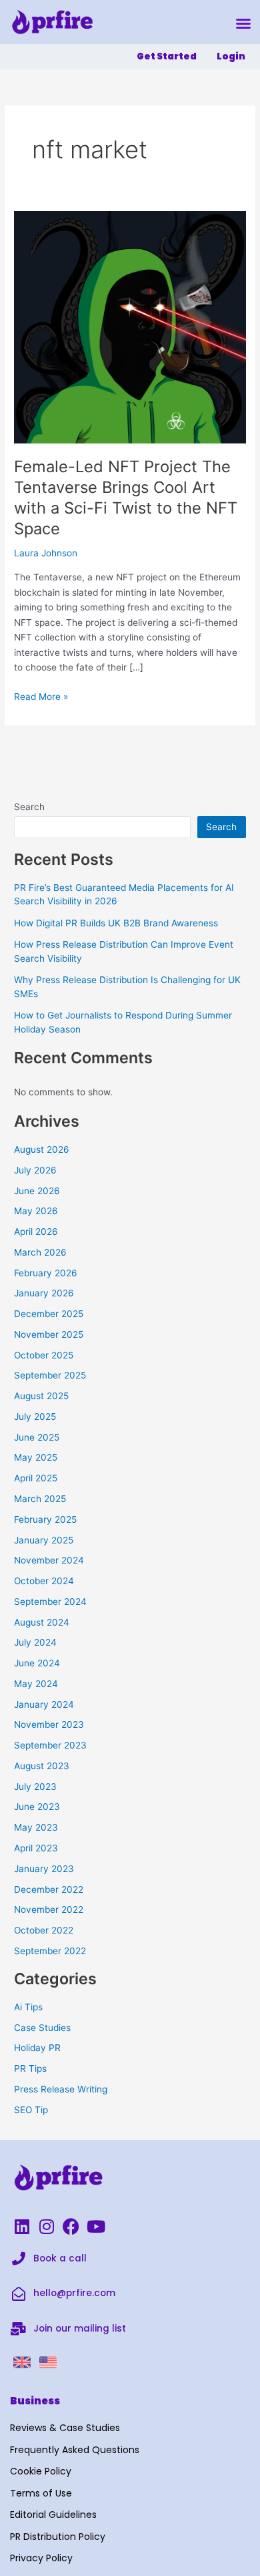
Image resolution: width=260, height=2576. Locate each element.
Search (29, 807)
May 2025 (36, 1457)
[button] (243, 23)
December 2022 (49, 1889)
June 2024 (37, 1663)
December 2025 (49, 1314)
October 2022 (44, 1930)
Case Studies (42, 2028)
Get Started (167, 56)
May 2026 (36, 1211)
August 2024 (42, 1622)
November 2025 (49, 1334)
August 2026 (42, 1149)
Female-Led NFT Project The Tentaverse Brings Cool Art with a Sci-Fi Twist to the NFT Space (126, 497)
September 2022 (50, 1951)
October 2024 (44, 1581)
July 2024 (35, 1642)
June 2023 (37, 1807)
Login (231, 56)
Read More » (41, 696)
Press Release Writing (61, 2089)
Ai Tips (28, 2007)
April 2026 (36, 1232)
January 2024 (44, 1704)
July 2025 (35, 1417)
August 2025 (41, 1396)
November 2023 (49, 1724)
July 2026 (35, 1170)
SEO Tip (31, 2110)
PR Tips (30, 2068)
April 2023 (36, 1848)
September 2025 (50, 1375)
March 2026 (40, 1252)
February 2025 (45, 1519)
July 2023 (35, 1787)
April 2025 (36, 1478)
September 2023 (50, 1745)
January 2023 (44, 1869)
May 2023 (36, 1827)
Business (35, 2401)
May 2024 (36, 1684)
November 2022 (49, 1909)
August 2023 (42, 1766)
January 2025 (44, 1540)
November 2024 (49, 1560)
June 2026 (37, 1191)
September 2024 (50, 1602)
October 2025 (44, 1355)
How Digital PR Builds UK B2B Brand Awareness (116, 923)
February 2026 (46, 1273)
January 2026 (44, 1293)
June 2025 (37, 1437)
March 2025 (40, 1499)
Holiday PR (37, 2048)
